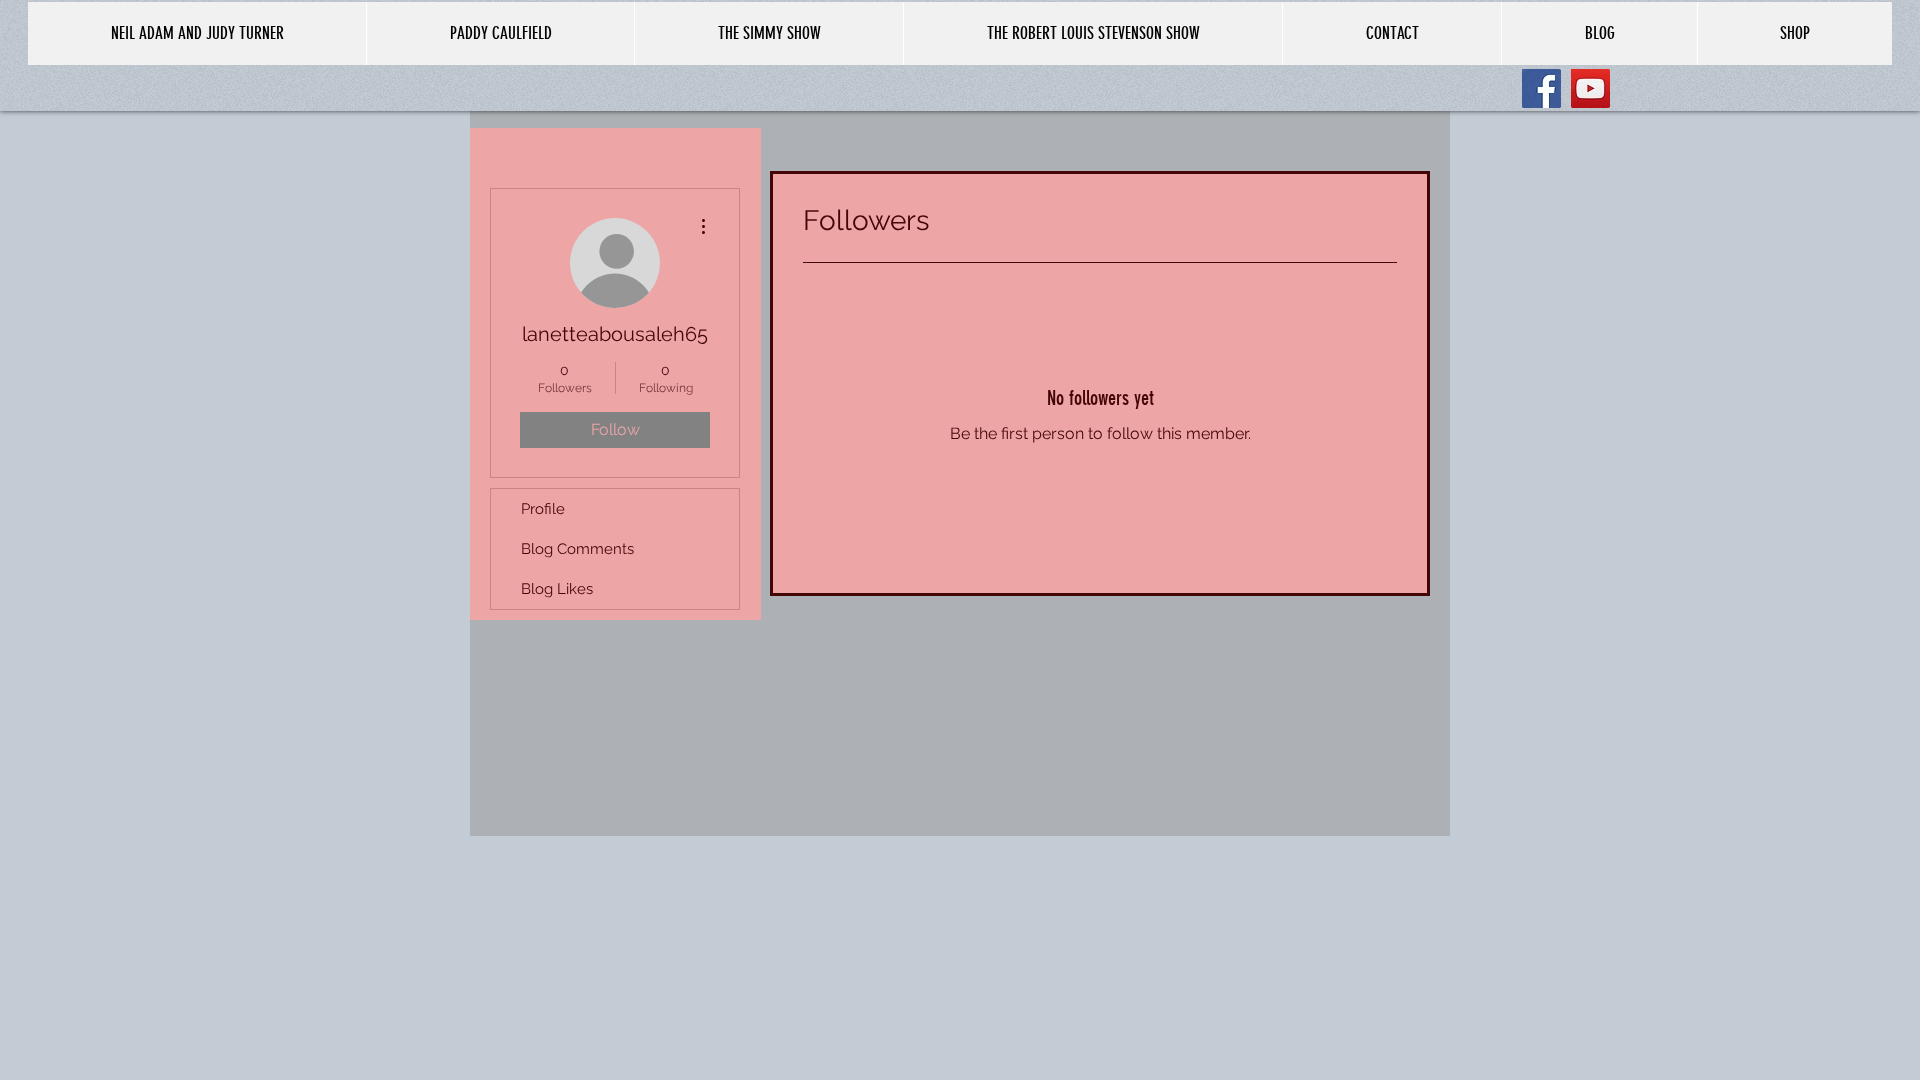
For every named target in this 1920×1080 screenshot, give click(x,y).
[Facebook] (1541, 88)
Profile (543, 509)
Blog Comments (577, 549)
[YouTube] (1590, 88)
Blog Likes (557, 589)
